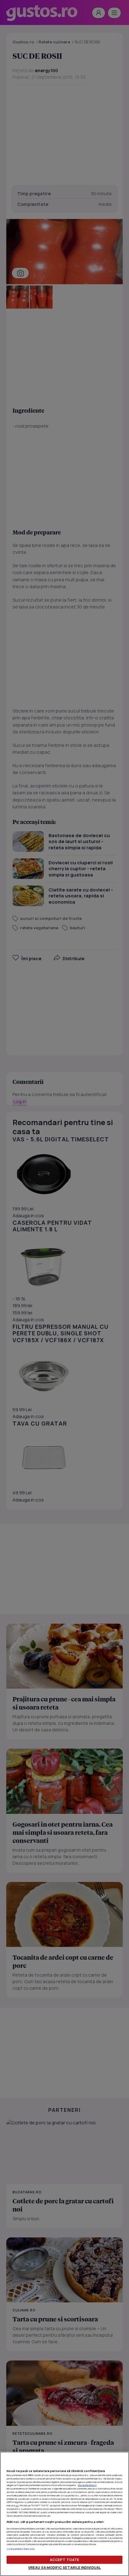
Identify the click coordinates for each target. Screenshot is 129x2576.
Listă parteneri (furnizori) (21, 2549)
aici (17, 2505)
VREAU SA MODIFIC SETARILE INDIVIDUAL (64, 2567)
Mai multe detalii (87, 2485)
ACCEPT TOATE (64, 2560)
